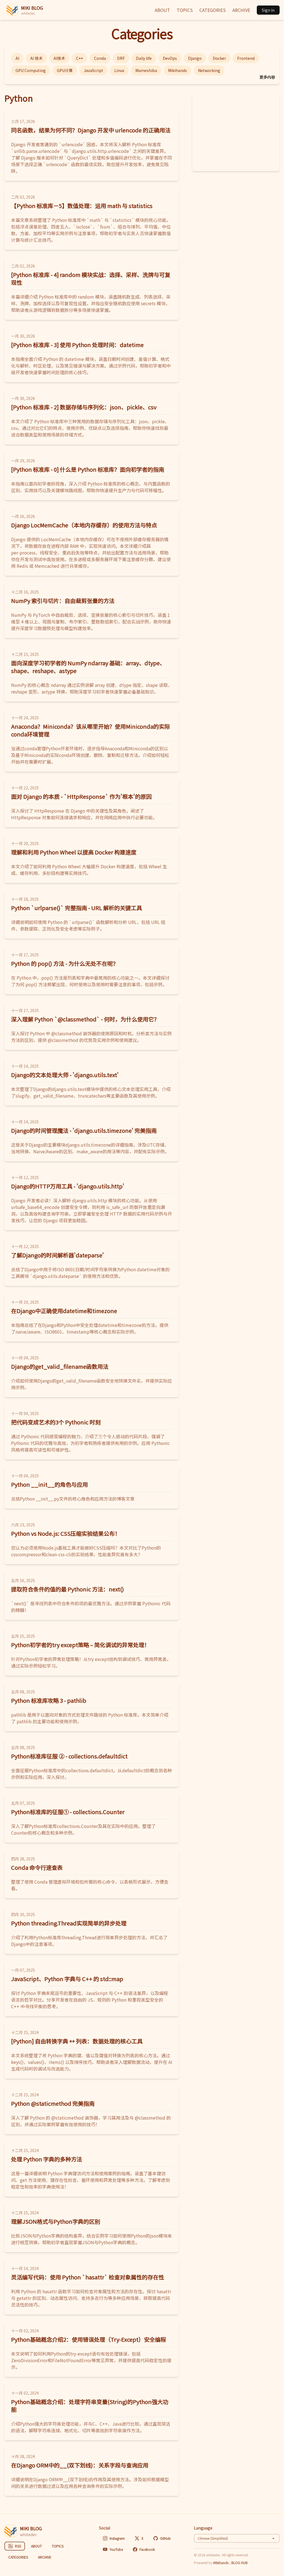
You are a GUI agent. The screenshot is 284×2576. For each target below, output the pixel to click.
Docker (219, 58)
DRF (121, 58)
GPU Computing (31, 70)
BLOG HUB (239, 2563)
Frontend (246, 58)
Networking (209, 70)
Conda (100, 58)
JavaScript (93, 70)
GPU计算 (65, 70)
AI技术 (59, 58)
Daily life (144, 58)
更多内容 (267, 77)
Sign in (268, 10)
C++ (79, 58)
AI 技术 (36, 58)
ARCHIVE (241, 10)
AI (17, 58)
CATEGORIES (213, 10)
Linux (119, 70)
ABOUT (162, 10)
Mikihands (177, 70)
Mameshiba (146, 70)
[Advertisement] (236, 132)
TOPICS (185, 10)
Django (195, 58)
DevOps (170, 58)
